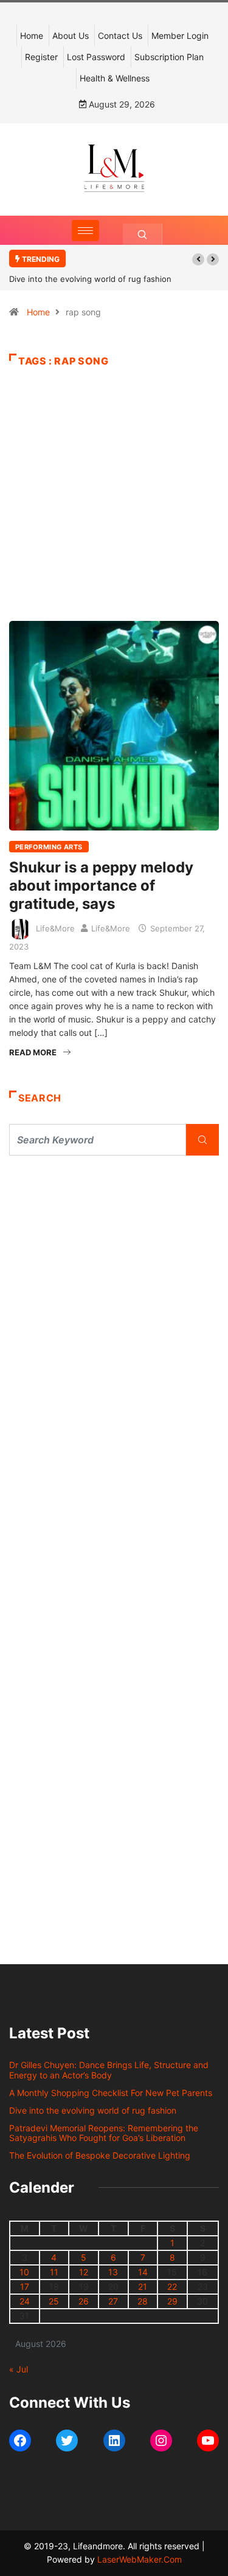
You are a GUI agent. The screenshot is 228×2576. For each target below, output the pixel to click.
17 (25, 2287)
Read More (33, 1052)
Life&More (55, 928)
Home (32, 36)
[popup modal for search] (143, 234)
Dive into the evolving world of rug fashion (93, 279)
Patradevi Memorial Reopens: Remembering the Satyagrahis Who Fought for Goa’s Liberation (104, 2133)
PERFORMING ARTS (49, 847)
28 (143, 2301)
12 (84, 2272)
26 (84, 2301)
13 (113, 2272)
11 (54, 2272)
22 (172, 2287)
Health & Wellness (115, 78)
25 (54, 2301)
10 (24, 2272)
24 (25, 2301)
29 (172, 2301)
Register (41, 57)
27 (113, 2301)
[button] (198, 259)
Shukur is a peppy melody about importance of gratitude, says (101, 885)
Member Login (180, 36)
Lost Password (96, 57)
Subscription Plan (169, 57)
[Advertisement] (114, 513)
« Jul (19, 2369)
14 (143, 2272)
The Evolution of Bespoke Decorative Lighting (100, 2155)
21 (143, 2287)
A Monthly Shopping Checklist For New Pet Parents (111, 2093)
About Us (71, 36)
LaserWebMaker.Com (140, 2559)
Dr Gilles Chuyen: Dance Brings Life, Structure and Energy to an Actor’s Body (109, 2070)
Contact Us (120, 36)
